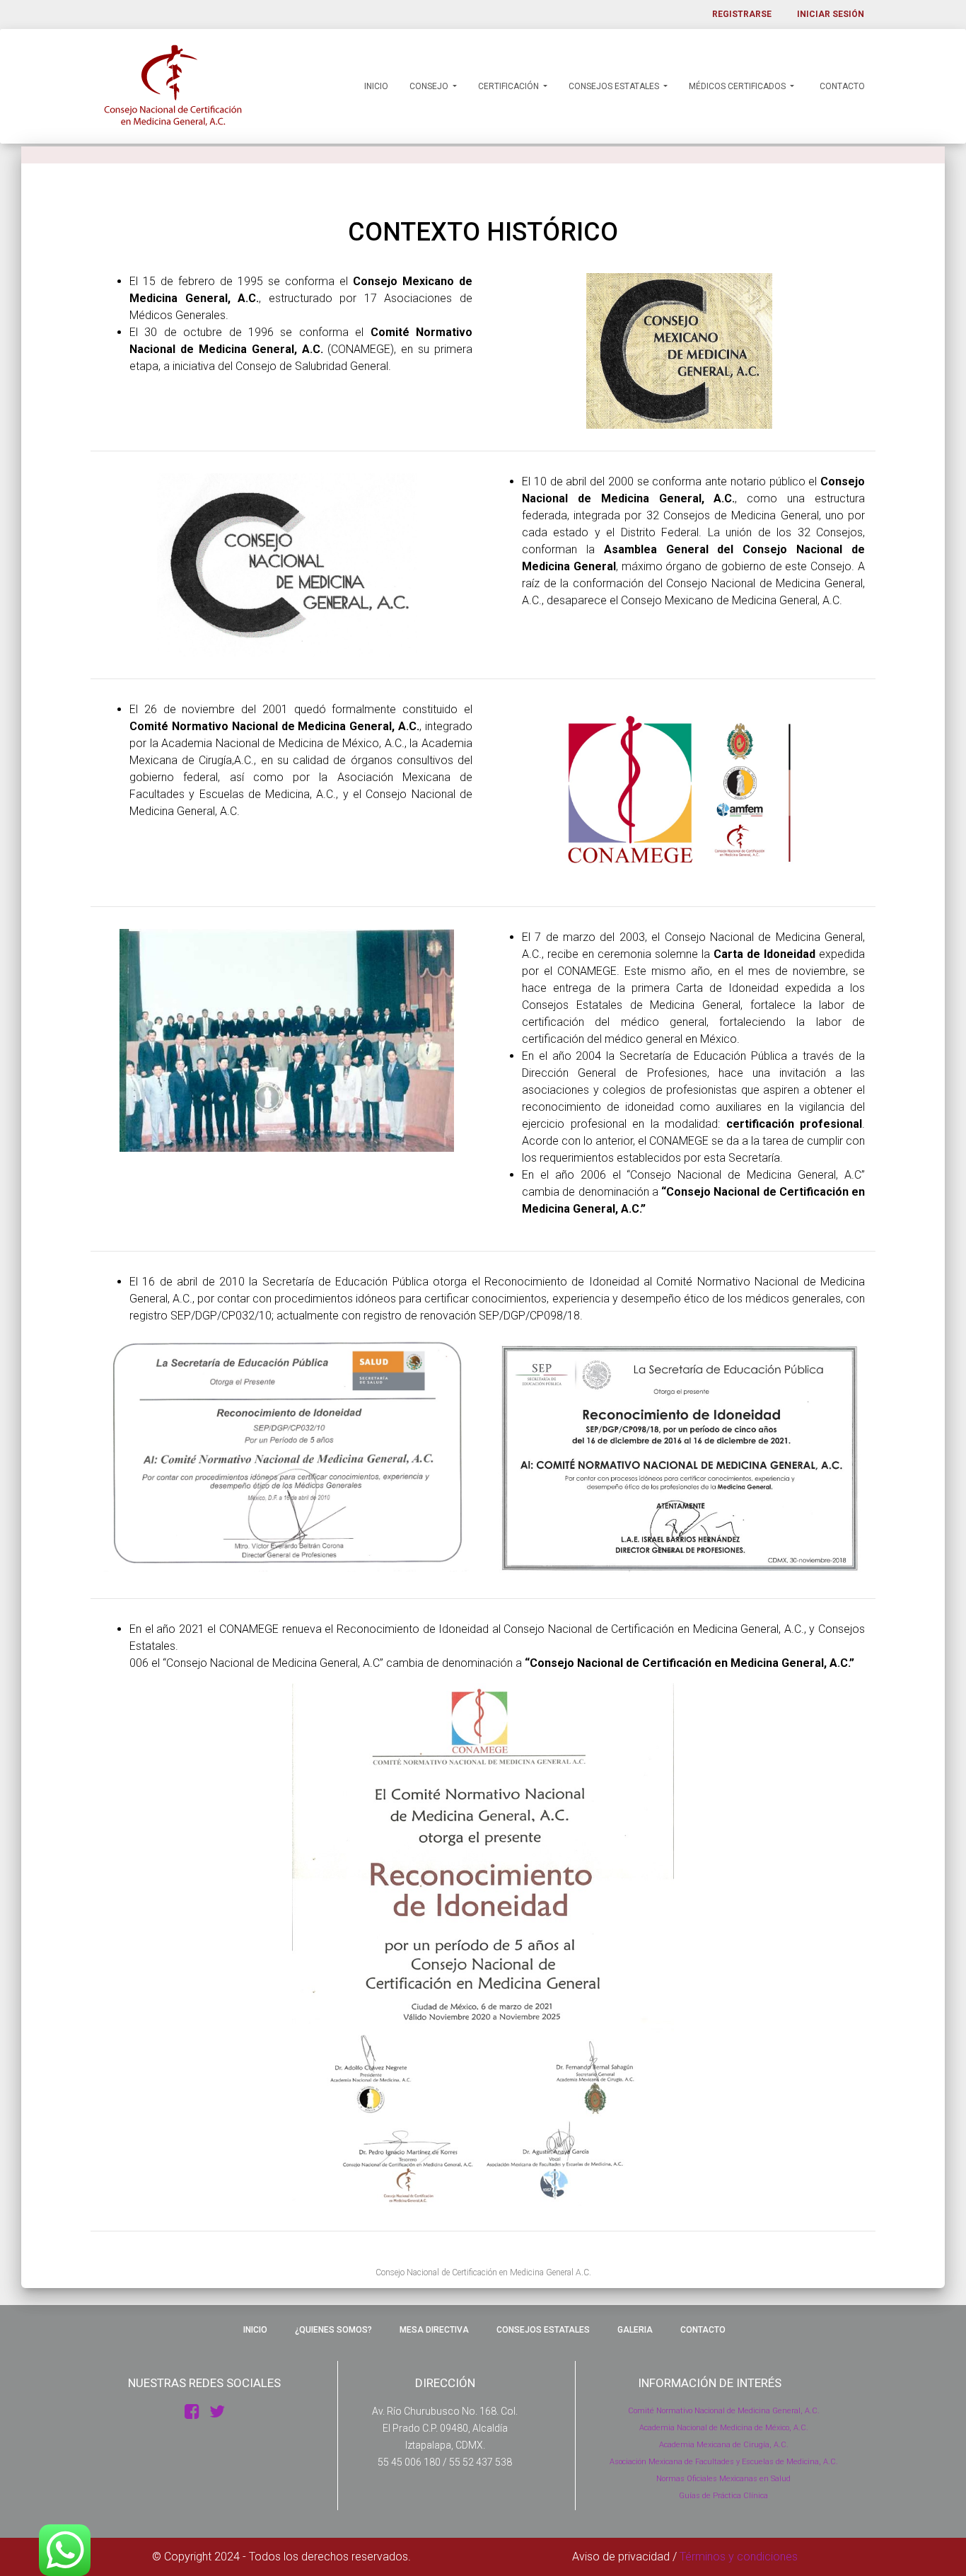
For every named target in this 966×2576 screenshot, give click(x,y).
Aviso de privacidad (621, 2557)
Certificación (510, 86)
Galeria (634, 2330)
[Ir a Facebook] (192, 2412)
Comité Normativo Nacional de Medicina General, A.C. (724, 2411)
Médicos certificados (738, 86)
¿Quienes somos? (332, 2330)
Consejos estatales (615, 86)
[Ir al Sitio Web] (217, 2412)
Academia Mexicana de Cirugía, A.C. (724, 2445)
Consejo (430, 86)
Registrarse (742, 14)
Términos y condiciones (739, 2557)
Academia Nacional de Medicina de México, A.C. (724, 2428)
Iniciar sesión (831, 14)
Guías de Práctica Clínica (723, 2496)
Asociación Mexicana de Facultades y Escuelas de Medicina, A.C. (724, 2462)
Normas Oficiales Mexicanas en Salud (723, 2479)
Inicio (375, 86)
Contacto (841, 86)
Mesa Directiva (433, 2330)
